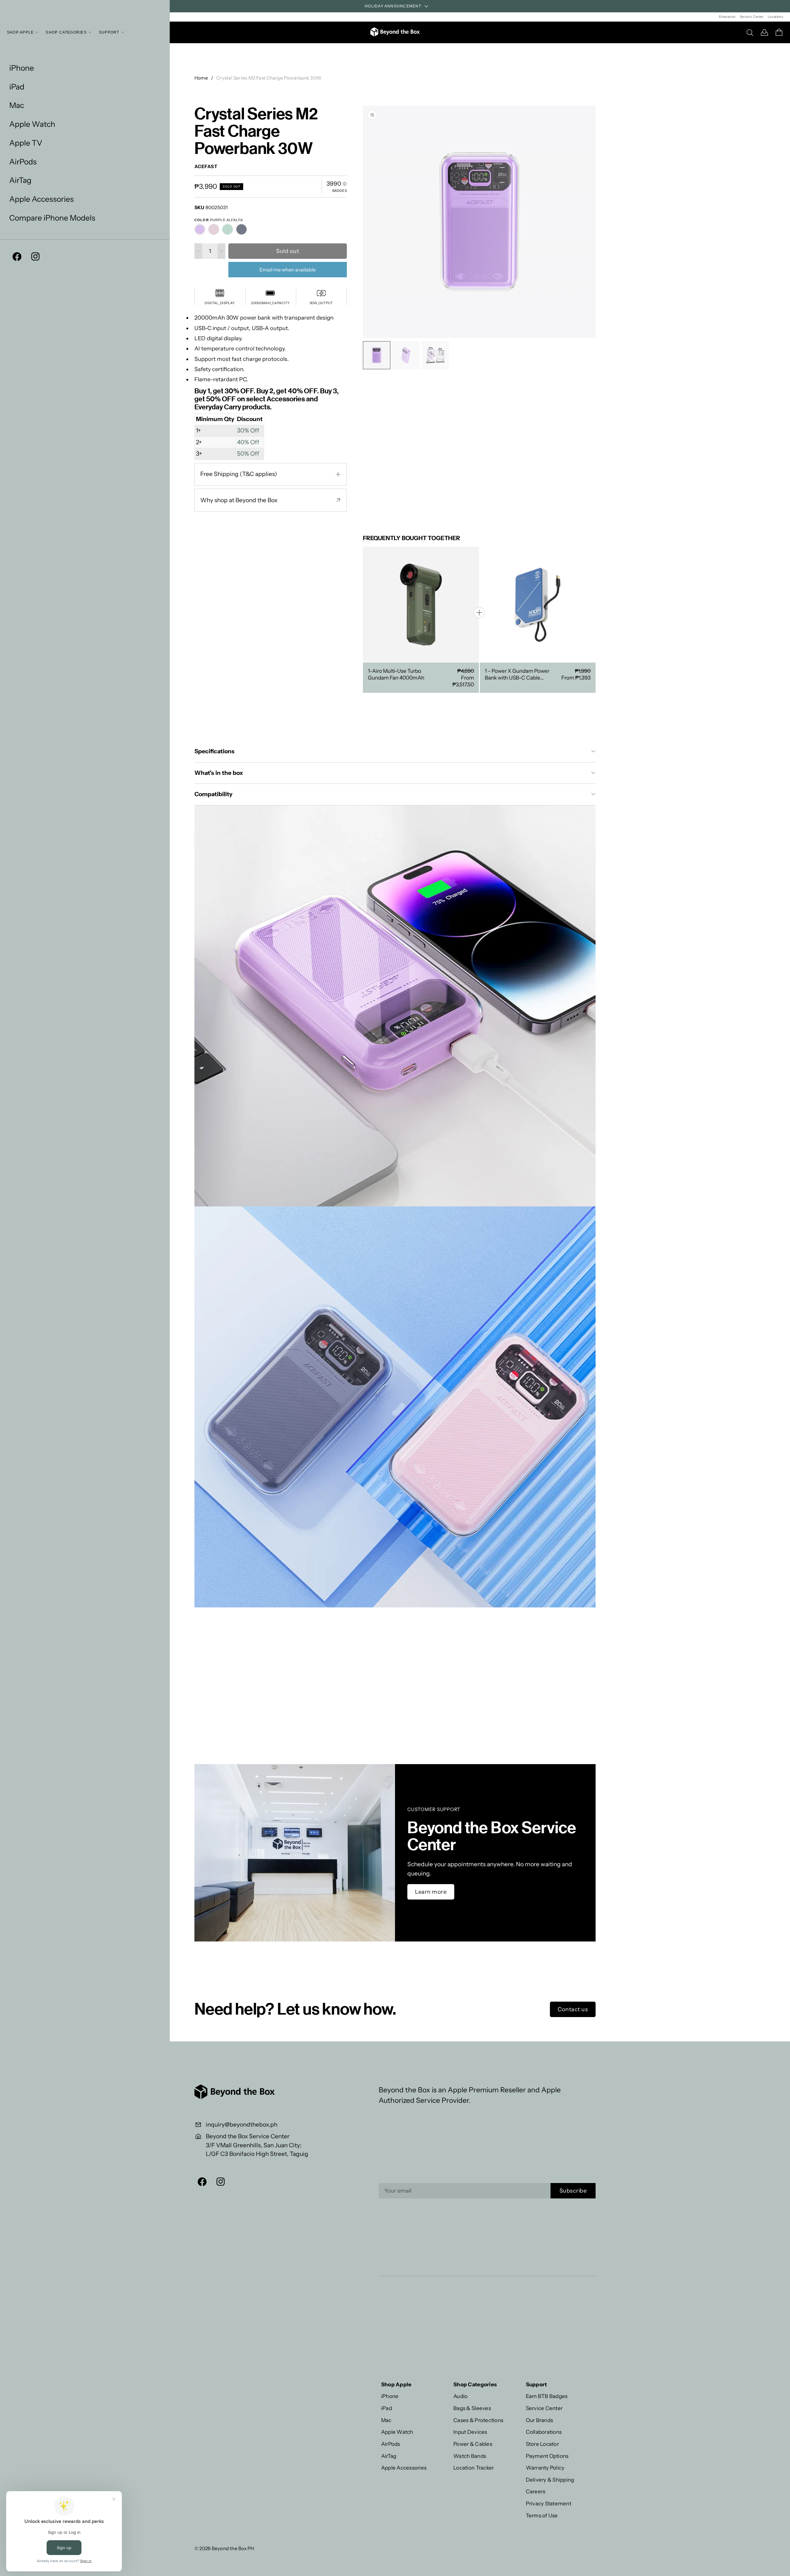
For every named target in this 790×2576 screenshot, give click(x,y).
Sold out (288, 251)
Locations (775, 17)
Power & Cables (473, 2444)
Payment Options (547, 2456)
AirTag (20, 180)
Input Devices (470, 2432)
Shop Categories (66, 32)
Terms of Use (542, 2515)
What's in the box (219, 773)
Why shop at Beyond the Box (239, 500)
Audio (460, 2396)
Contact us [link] (573, 2009)
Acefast (206, 166)
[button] (589, 221)
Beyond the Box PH (233, 2548)
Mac (17, 105)
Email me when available (288, 270)
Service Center (752, 17)
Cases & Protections (478, 2420)
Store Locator (542, 2444)
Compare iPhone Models (52, 218)
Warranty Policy (545, 2468)
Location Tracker (474, 2468)
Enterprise (727, 17)
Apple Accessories (42, 199)
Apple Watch (32, 124)
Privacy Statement (549, 2503)
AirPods (23, 162)
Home (201, 78)
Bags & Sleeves (472, 2408)
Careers (536, 2491)
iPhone (22, 68)
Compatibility (213, 794)
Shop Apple (20, 32)
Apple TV (26, 143)
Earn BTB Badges (547, 2396)
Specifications (214, 751)
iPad (17, 87)
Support (109, 32)
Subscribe (573, 2191)
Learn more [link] (431, 1892)
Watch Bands (470, 2456)
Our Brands (540, 2420)
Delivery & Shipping (550, 2480)
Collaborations (544, 2432)
